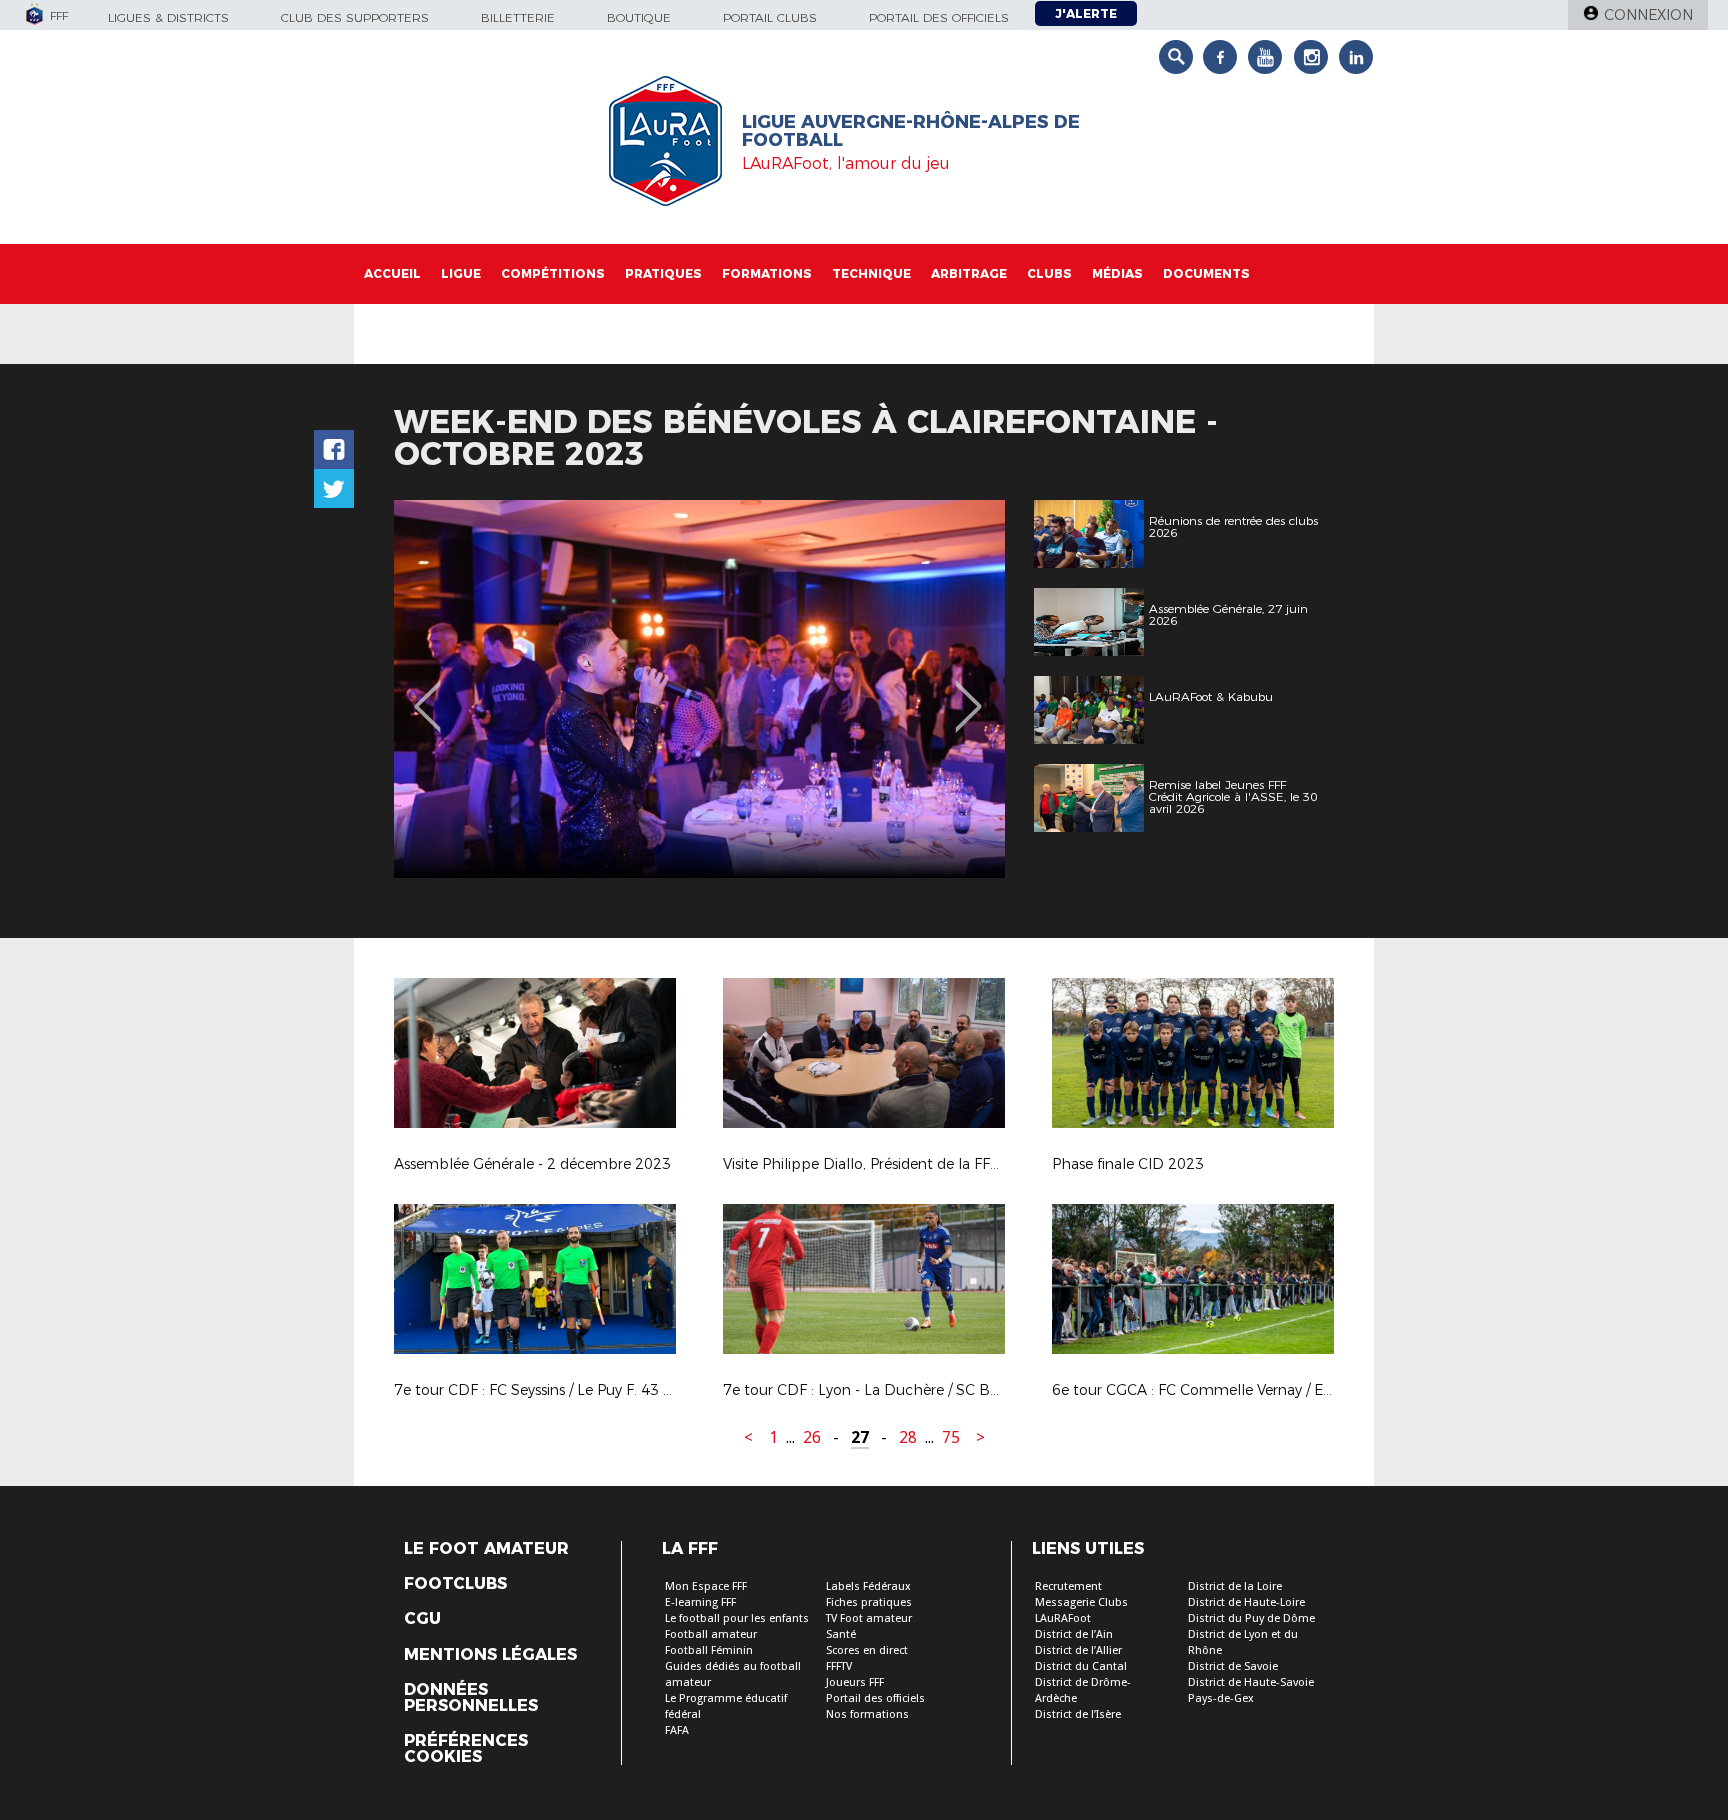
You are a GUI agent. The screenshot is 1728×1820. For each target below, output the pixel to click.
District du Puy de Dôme (1251, 1618)
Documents (1206, 273)
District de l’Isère (1078, 1714)
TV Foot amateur (869, 1618)
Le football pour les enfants (737, 1618)
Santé (841, 1634)
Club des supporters (355, 17)
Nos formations (867, 1714)
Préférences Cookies (466, 1749)
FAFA (677, 1730)
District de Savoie (1233, 1666)
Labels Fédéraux (868, 1586)
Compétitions (553, 273)
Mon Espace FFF (706, 1586)
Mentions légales (490, 1655)
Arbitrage (969, 273)
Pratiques (663, 273)
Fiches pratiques (869, 1602)
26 (812, 1437)
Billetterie (518, 17)
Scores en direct (867, 1650)
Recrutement (1068, 1586)
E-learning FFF (700, 1602)
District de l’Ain (1074, 1634)
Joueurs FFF (855, 1682)
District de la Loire (1235, 1586)
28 (908, 1437)
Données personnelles (471, 1698)
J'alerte (1086, 13)
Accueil (392, 273)
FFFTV (839, 1666)
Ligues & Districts (168, 17)
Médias (1117, 273)
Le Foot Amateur (486, 1549)
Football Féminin (709, 1650)
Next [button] (968, 692)
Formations (767, 273)
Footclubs (455, 1584)
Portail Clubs (770, 17)
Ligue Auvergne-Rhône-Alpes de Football (911, 131)
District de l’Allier (1078, 1650)
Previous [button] (427, 692)
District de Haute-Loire (1246, 1602)
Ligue (461, 273)
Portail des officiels (939, 17)
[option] (709, 689)
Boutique (639, 17)
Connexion (1648, 15)
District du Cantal (1081, 1666)
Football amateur (711, 1634)
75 (951, 1437)
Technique (871, 273)
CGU (422, 1619)
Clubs (1049, 273)
